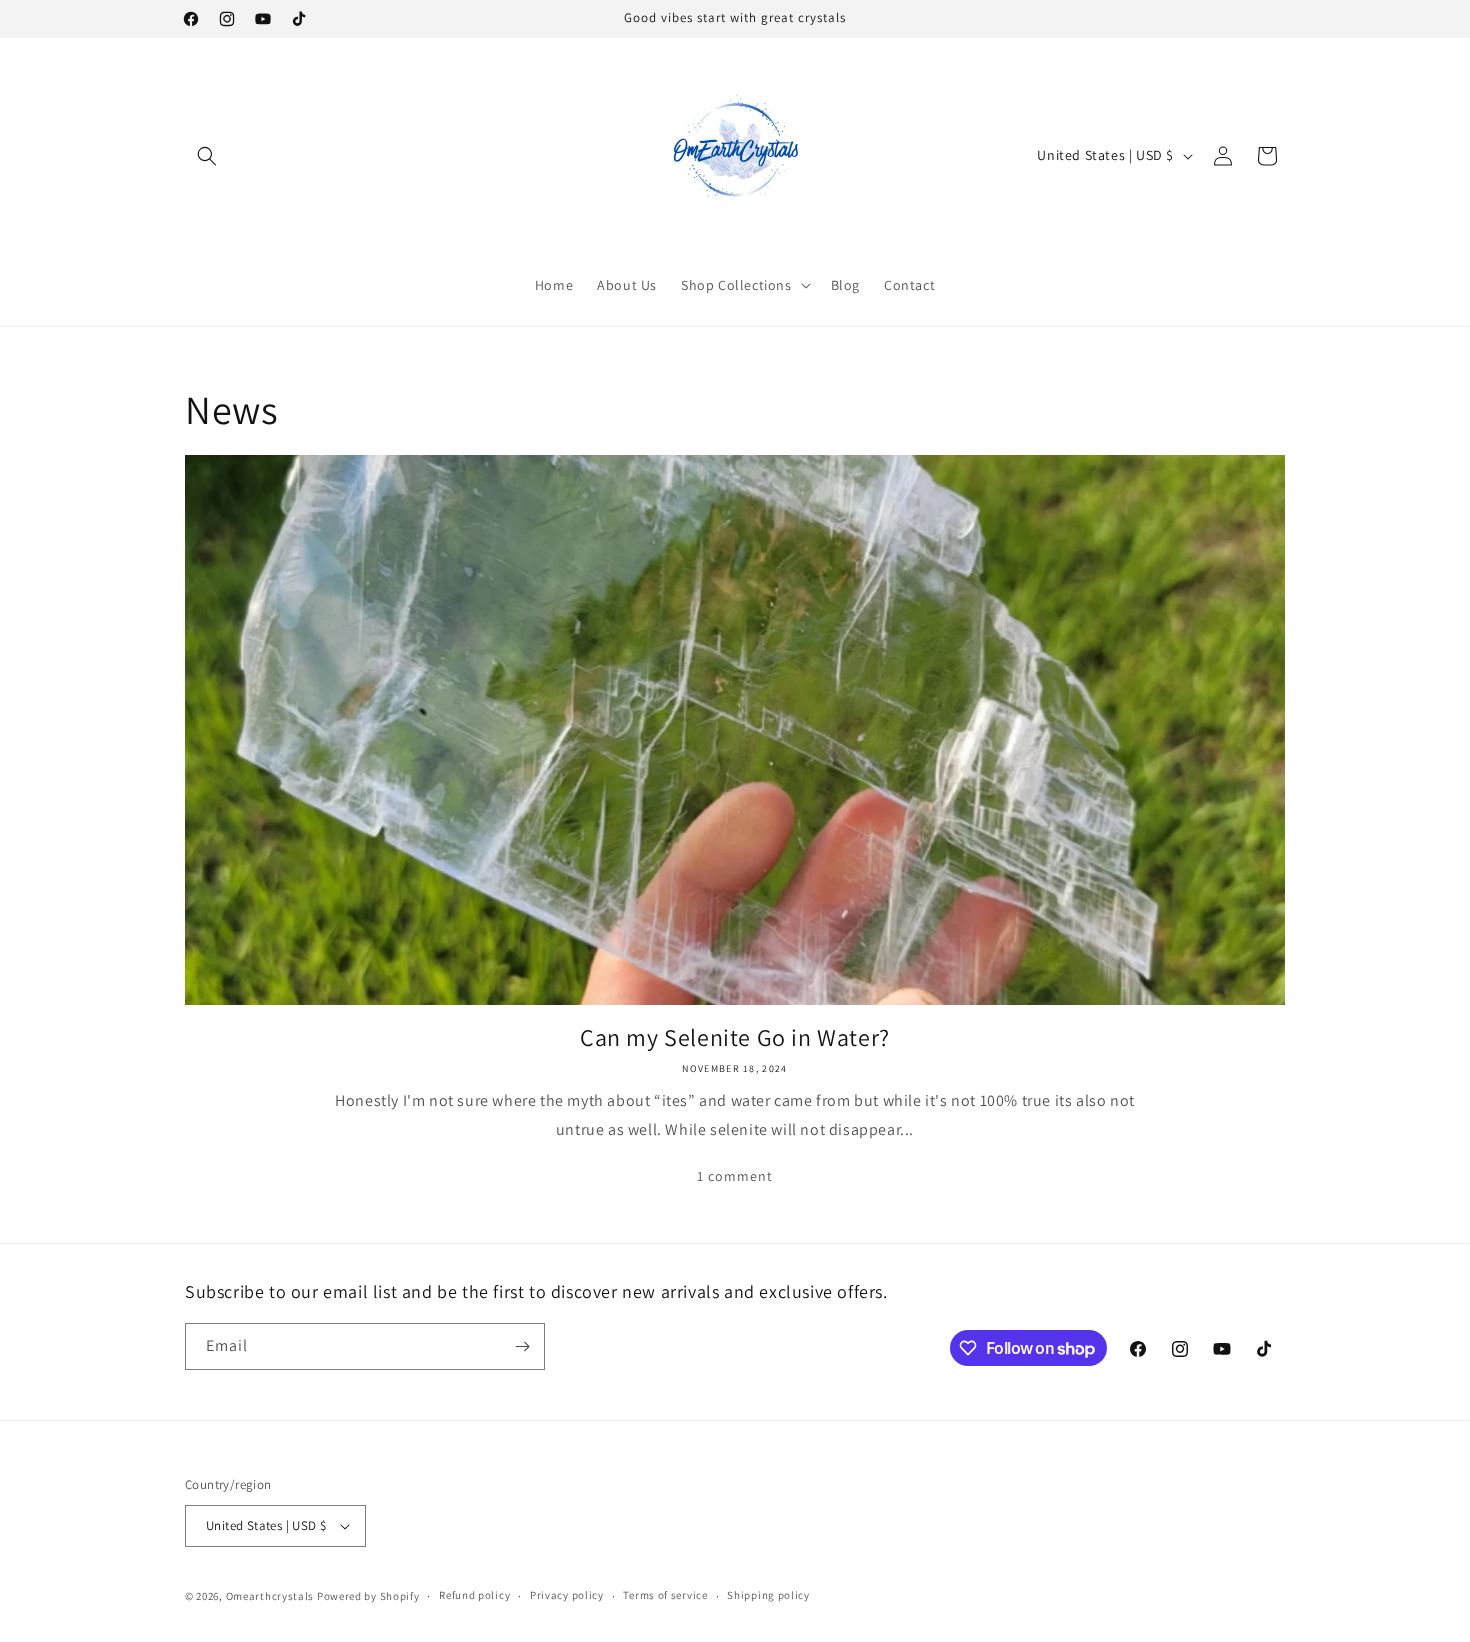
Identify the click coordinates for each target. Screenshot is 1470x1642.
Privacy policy (567, 1595)
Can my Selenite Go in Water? (735, 1037)
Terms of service (665, 1595)
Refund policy (474, 1595)
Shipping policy (768, 1595)
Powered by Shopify (368, 1596)
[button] (207, 156)
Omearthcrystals (270, 1596)
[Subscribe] (522, 1346)
